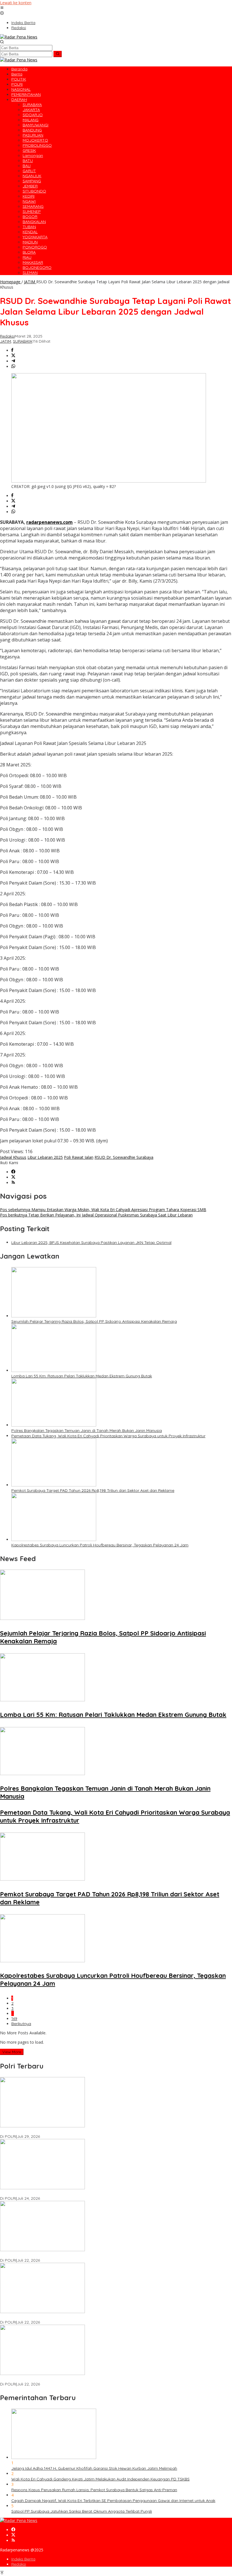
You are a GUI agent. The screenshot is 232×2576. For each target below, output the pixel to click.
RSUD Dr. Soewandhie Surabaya (124, 1157)
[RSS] (13, 1183)
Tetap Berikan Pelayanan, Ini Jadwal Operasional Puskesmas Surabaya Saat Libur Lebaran (96, 1215)
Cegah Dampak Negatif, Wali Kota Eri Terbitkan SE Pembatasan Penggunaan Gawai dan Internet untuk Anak (113, 2501)
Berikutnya (21, 2024)
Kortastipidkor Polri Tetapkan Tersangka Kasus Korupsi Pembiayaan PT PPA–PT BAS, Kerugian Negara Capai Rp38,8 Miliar (115, 2255)
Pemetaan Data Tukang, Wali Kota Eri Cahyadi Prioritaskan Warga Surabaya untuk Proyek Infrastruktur (108, 1436)
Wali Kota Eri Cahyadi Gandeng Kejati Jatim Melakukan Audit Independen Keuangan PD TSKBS (100, 2479)
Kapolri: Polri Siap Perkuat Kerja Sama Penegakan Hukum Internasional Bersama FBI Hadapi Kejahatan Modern (105, 2193)
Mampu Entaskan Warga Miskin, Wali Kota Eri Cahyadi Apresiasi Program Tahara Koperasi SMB (103, 1210)
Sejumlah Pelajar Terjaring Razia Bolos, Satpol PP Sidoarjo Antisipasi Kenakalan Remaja (94, 1321)
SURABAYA (23, 341)
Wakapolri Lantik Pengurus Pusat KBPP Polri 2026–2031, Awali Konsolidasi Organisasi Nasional (89, 2131)
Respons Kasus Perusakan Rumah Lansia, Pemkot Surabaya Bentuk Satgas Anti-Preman (94, 2490)
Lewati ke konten (16, 3)
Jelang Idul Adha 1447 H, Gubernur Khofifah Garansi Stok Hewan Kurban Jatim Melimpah (94, 2468)
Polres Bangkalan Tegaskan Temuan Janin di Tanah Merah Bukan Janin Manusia (87, 1430)
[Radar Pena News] (19, 37)
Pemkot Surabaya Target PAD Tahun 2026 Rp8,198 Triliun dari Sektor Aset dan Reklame (93, 1490)
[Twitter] (13, 1177)
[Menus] (2, 8)
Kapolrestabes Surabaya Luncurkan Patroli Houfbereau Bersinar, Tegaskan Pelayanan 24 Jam (100, 1545)
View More (12, 2052)
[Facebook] (13, 1172)
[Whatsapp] (13, 367)
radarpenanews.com (50, 522)
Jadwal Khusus (13, 1157)
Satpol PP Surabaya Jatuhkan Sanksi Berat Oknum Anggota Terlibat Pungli (82, 2511)
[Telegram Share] (13, 361)
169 (14, 2019)
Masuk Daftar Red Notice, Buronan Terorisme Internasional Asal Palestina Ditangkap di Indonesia (91, 2379)
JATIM (6, 341)
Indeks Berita (23, 2559)
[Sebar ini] (12, 350)
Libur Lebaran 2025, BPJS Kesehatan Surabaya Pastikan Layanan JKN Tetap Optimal (91, 1242)
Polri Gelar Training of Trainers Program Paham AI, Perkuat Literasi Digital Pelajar (76, 2317)
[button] (58, 54)
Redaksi (19, 2564)
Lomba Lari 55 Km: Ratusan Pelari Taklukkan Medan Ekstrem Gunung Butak (82, 1376)
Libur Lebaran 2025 (45, 1157)
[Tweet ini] (13, 356)
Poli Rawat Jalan (79, 1157)
